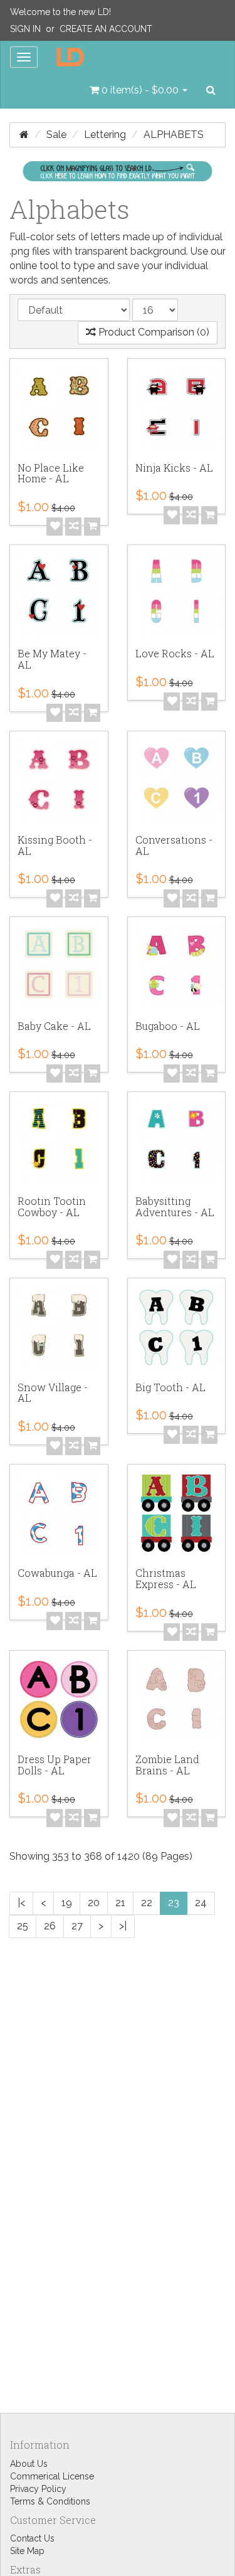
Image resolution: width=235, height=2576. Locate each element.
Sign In (25, 29)
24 (201, 1903)
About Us (29, 2464)
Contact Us (32, 2538)
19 (67, 1903)
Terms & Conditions (50, 2501)
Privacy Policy (38, 2489)
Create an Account (106, 29)
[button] (138, 90)
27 (77, 1926)
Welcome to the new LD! (60, 12)
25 (23, 1926)
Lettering (105, 135)
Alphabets (174, 135)
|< (21, 1903)
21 (120, 1903)
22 (147, 1903)
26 (50, 1926)
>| (123, 1926)
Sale (56, 135)
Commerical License (52, 2476)
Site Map (27, 2551)
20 (94, 1903)
